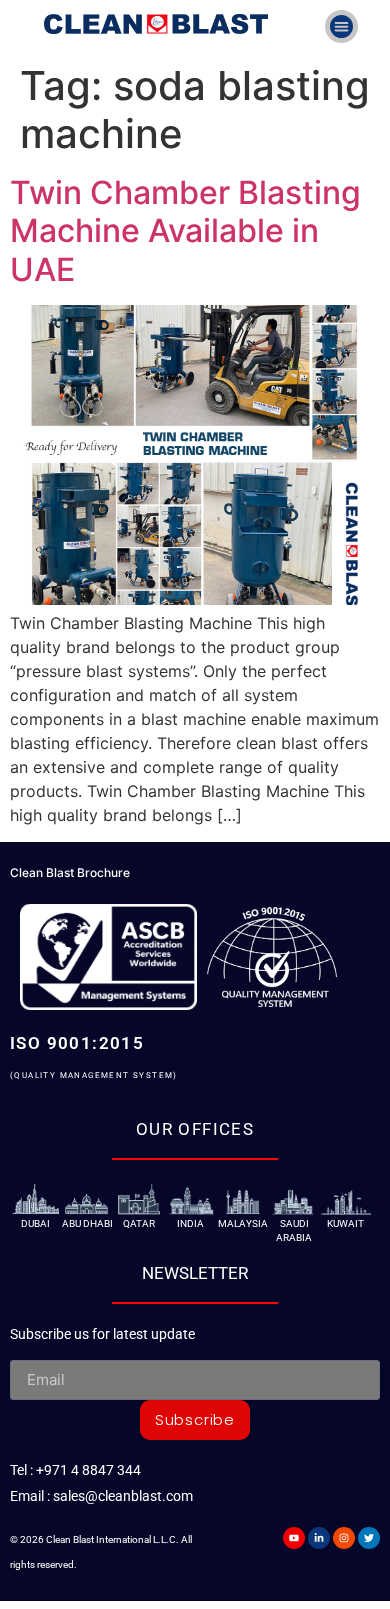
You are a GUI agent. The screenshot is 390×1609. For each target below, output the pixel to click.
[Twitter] (369, 1538)
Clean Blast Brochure (70, 872)
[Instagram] (344, 1538)
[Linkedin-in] (319, 1538)
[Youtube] (294, 1538)
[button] (341, 26)
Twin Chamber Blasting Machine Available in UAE (185, 231)
